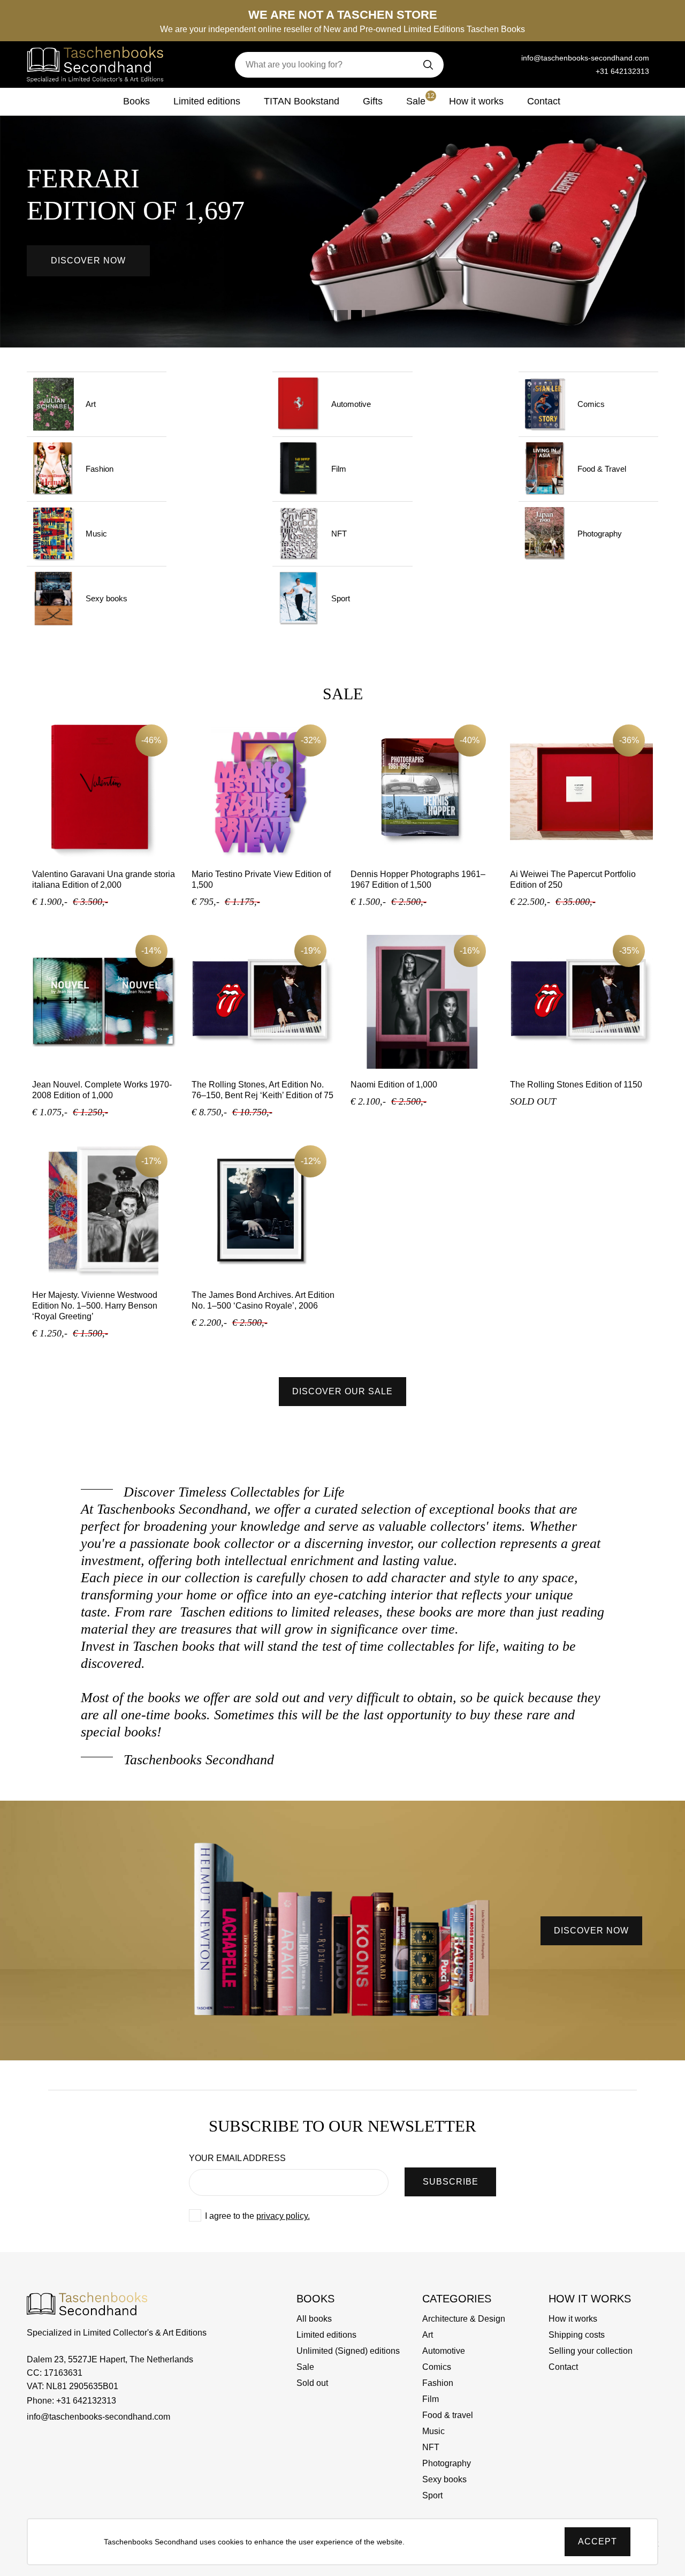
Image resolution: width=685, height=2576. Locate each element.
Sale (420, 99)
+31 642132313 (622, 71)
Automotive (351, 404)
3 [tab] (342, 315)
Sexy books (106, 598)
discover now (591, 1931)
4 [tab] (356, 315)
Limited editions (207, 101)
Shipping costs (577, 2335)
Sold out (312, 2383)
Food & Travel (602, 469)
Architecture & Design (464, 2319)
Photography (600, 534)
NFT (339, 534)
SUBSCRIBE (451, 2182)
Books (136, 101)
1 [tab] (315, 315)
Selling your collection (591, 2351)
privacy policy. (283, 2216)
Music (96, 534)
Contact (544, 101)
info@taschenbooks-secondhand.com (585, 58)
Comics (591, 404)
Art (91, 404)
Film (339, 469)
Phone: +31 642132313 (71, 2401)
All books (314, 2319)
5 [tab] (370, 315)
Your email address (237, 2158)
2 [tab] (329, 315)
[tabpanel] (342, 217)
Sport (341, 598)
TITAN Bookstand (302, 101)
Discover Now (88, 260)
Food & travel (448, 2415)
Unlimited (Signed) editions (348, 2351)
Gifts (373, 101)
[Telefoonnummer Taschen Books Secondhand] (506, 58)
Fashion (100, 469)
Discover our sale (342, 1391)
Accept (598, 2541)
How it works (476, 101)
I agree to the (257, 2216)
